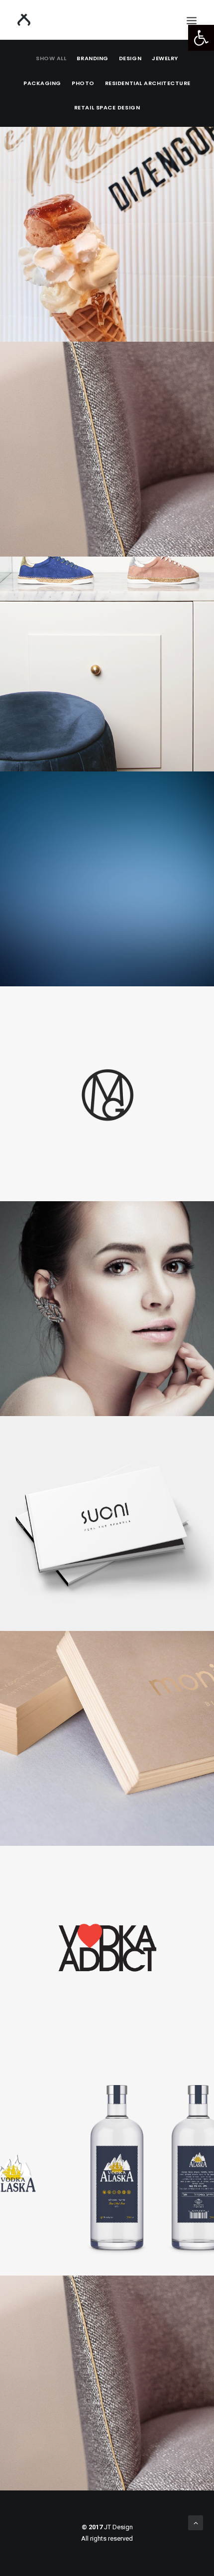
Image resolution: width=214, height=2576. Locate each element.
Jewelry (165, 58)
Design (130, 58)
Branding (92, 58)
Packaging (42, 83)
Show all (51, 58)
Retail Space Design (107, 107)
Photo (83, 83)
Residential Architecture (148, 83)
